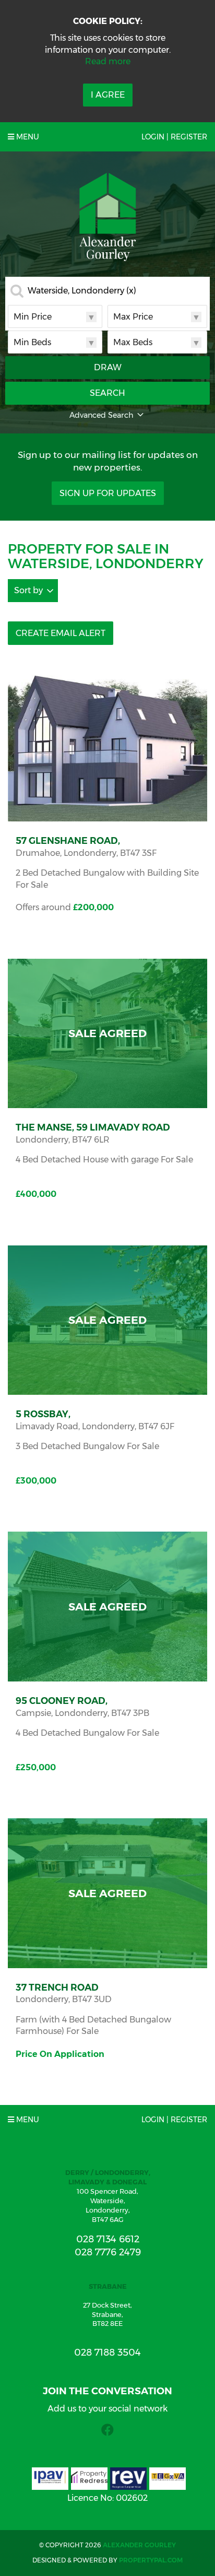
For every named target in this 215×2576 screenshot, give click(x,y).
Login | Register (174, 137)
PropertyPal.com (151, 2560)
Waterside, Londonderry (82, 291)
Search (107, 393)
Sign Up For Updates (108, 493)
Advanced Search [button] (101, 415)
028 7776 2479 (108, 2252)
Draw (108, 367)
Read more (108, 61)
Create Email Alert (61, 633)
